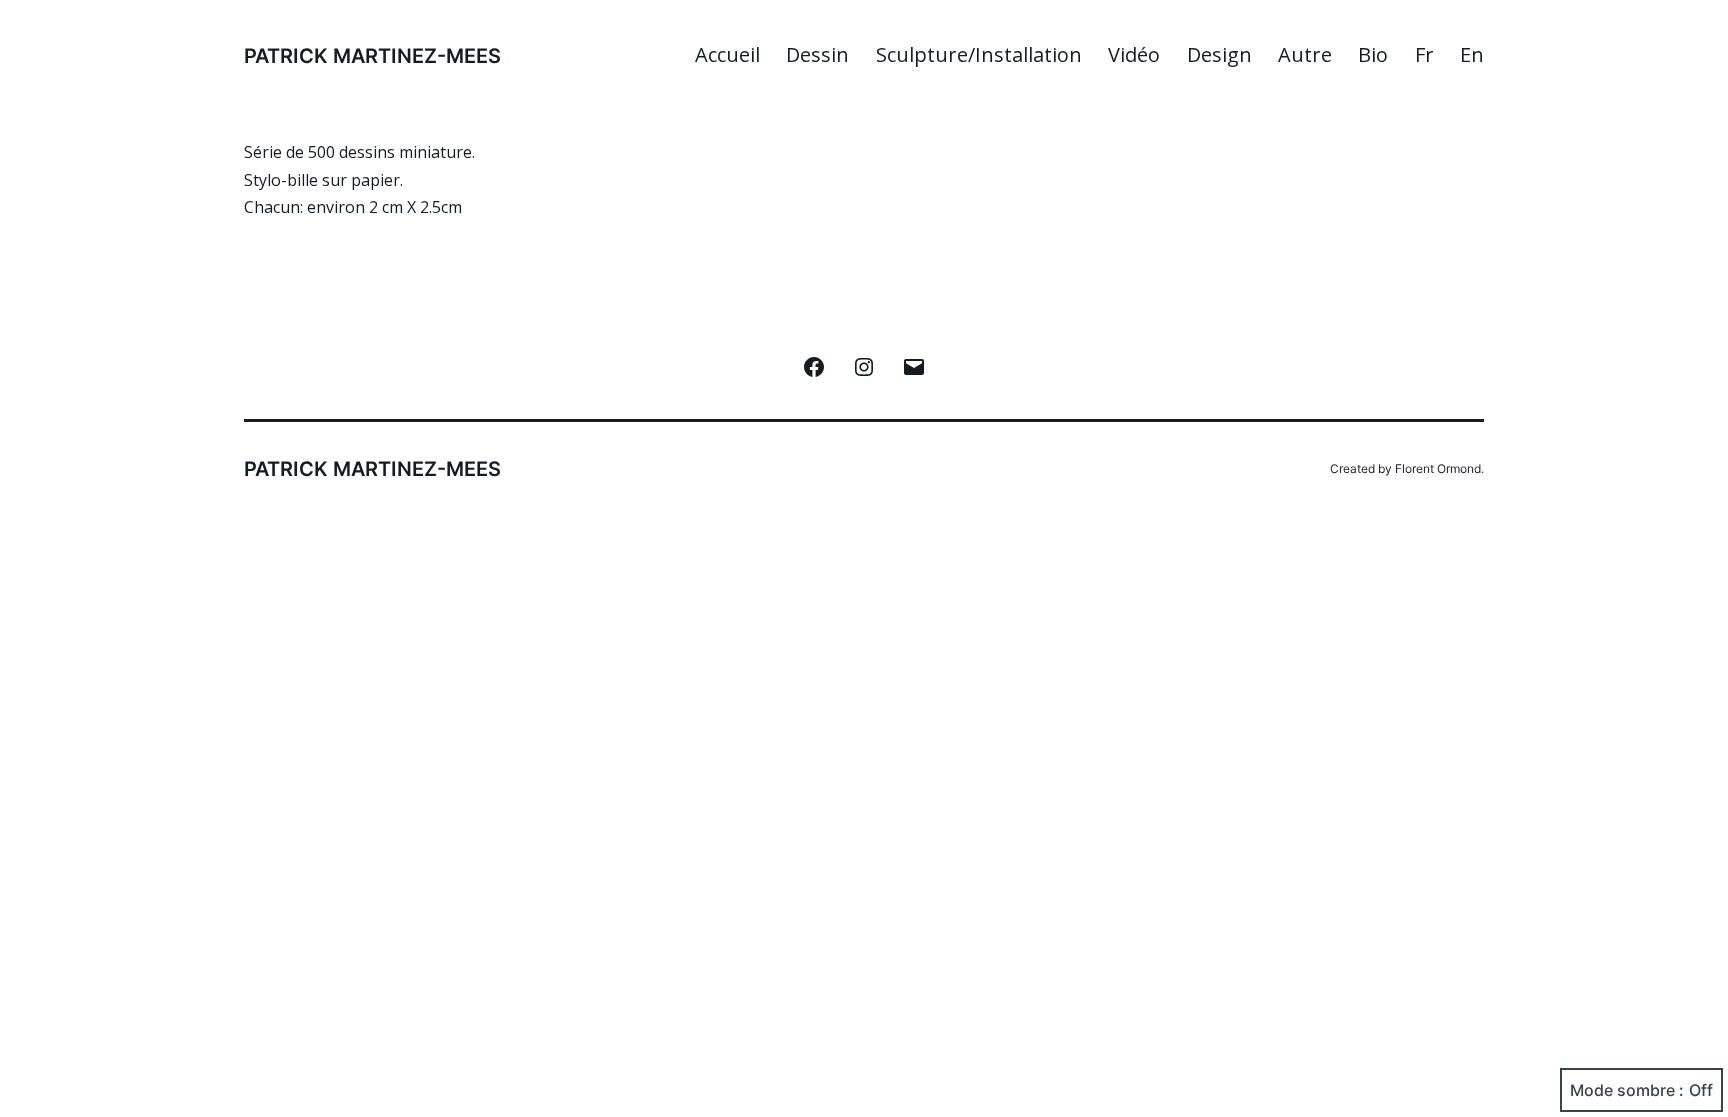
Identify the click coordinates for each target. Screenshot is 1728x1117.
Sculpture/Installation (979, 54)
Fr (1424, 54)
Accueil (727, 54)
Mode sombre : (1627, 1090)
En (1472, 54)
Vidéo (1134, 54)
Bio (1373, 54)
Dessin (817, 54)
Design (1219, 54)
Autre (1305, 54)
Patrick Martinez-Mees (372, 56)
